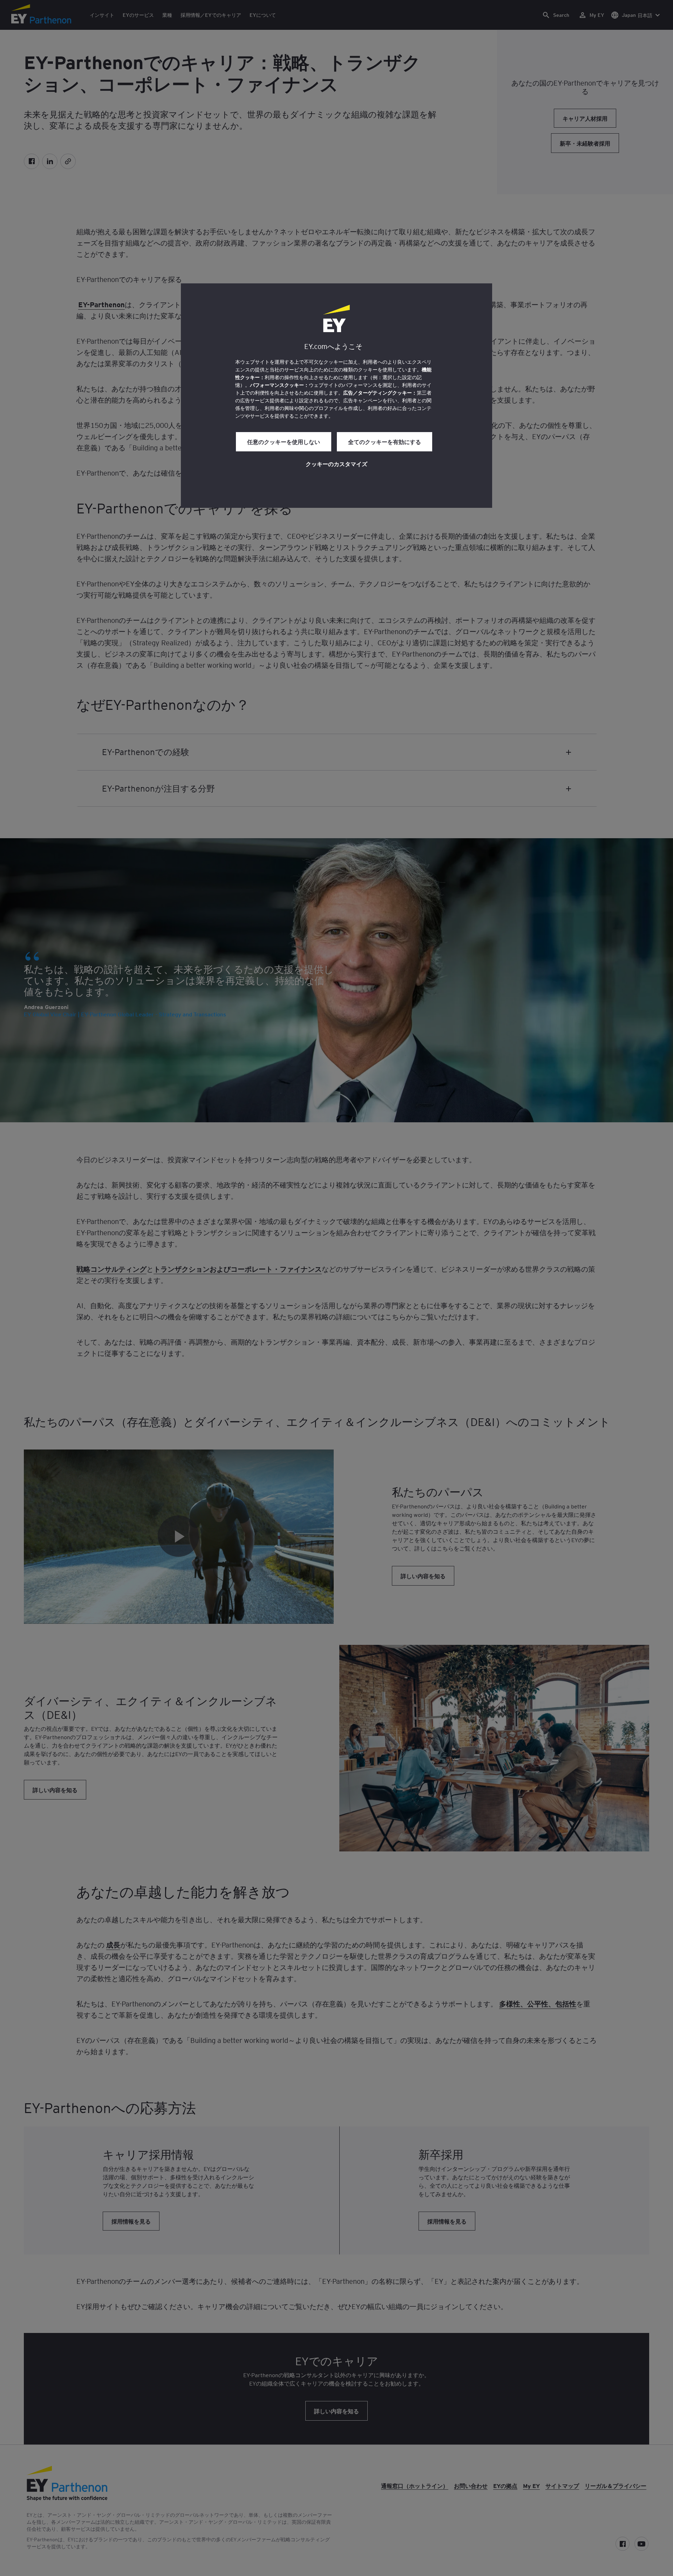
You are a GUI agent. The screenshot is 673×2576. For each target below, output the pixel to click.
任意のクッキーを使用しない (284, 442)
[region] (336, 396)
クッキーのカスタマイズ (336, 464)
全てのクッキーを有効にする (385, 442)
